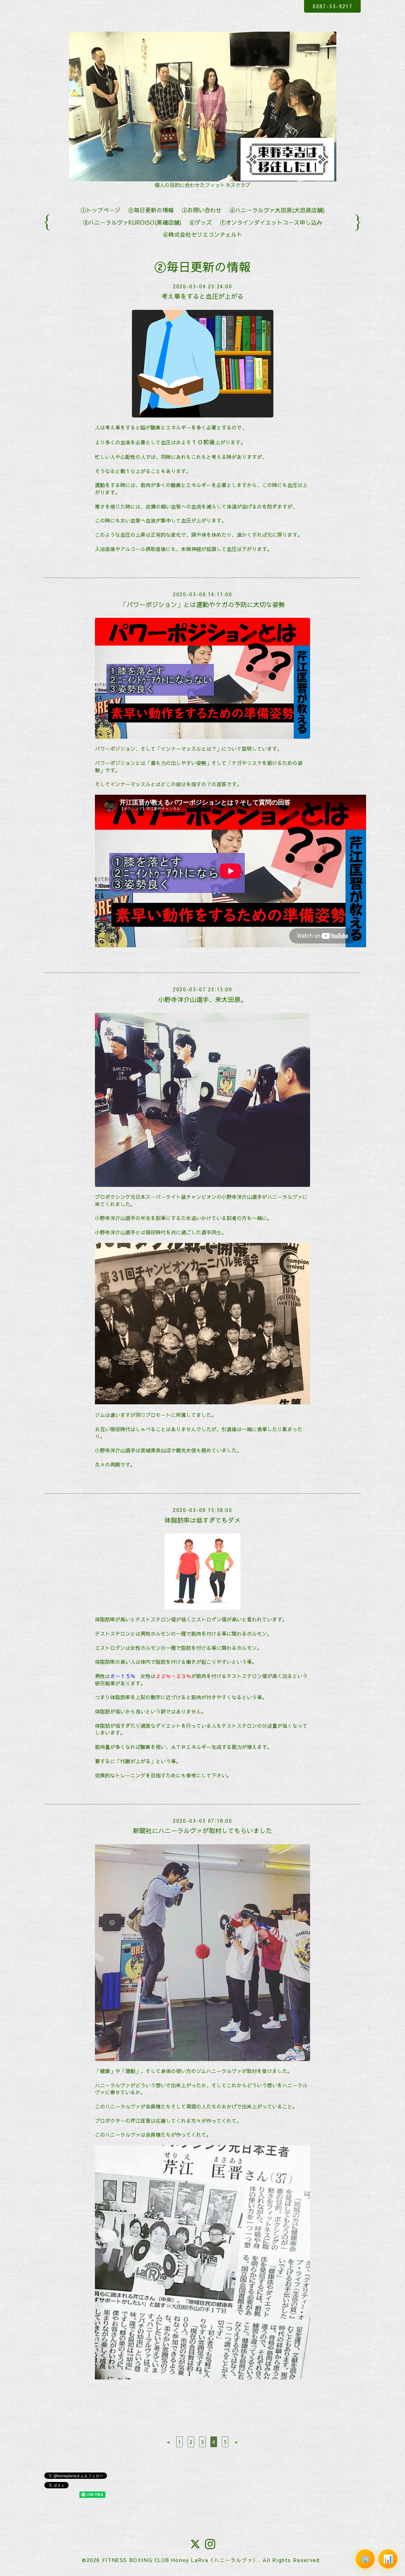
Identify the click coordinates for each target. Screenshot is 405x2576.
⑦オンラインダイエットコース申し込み (271, 222)
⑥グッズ (201, 222)
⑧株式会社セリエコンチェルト (202, 234)
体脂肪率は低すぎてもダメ (202, 1520)
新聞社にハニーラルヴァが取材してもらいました (202, 1830)
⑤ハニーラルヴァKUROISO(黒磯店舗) (132, 222)
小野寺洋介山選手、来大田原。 (202, 999)
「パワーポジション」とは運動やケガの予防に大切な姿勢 (202, 604)
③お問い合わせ (202, 210)
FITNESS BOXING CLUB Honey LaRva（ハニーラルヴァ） (180, 2560)
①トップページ (100, 210)
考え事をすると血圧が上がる (202, 296)
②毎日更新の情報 (151, 210)
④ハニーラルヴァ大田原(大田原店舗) (277, 210)
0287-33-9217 (332, 6)
